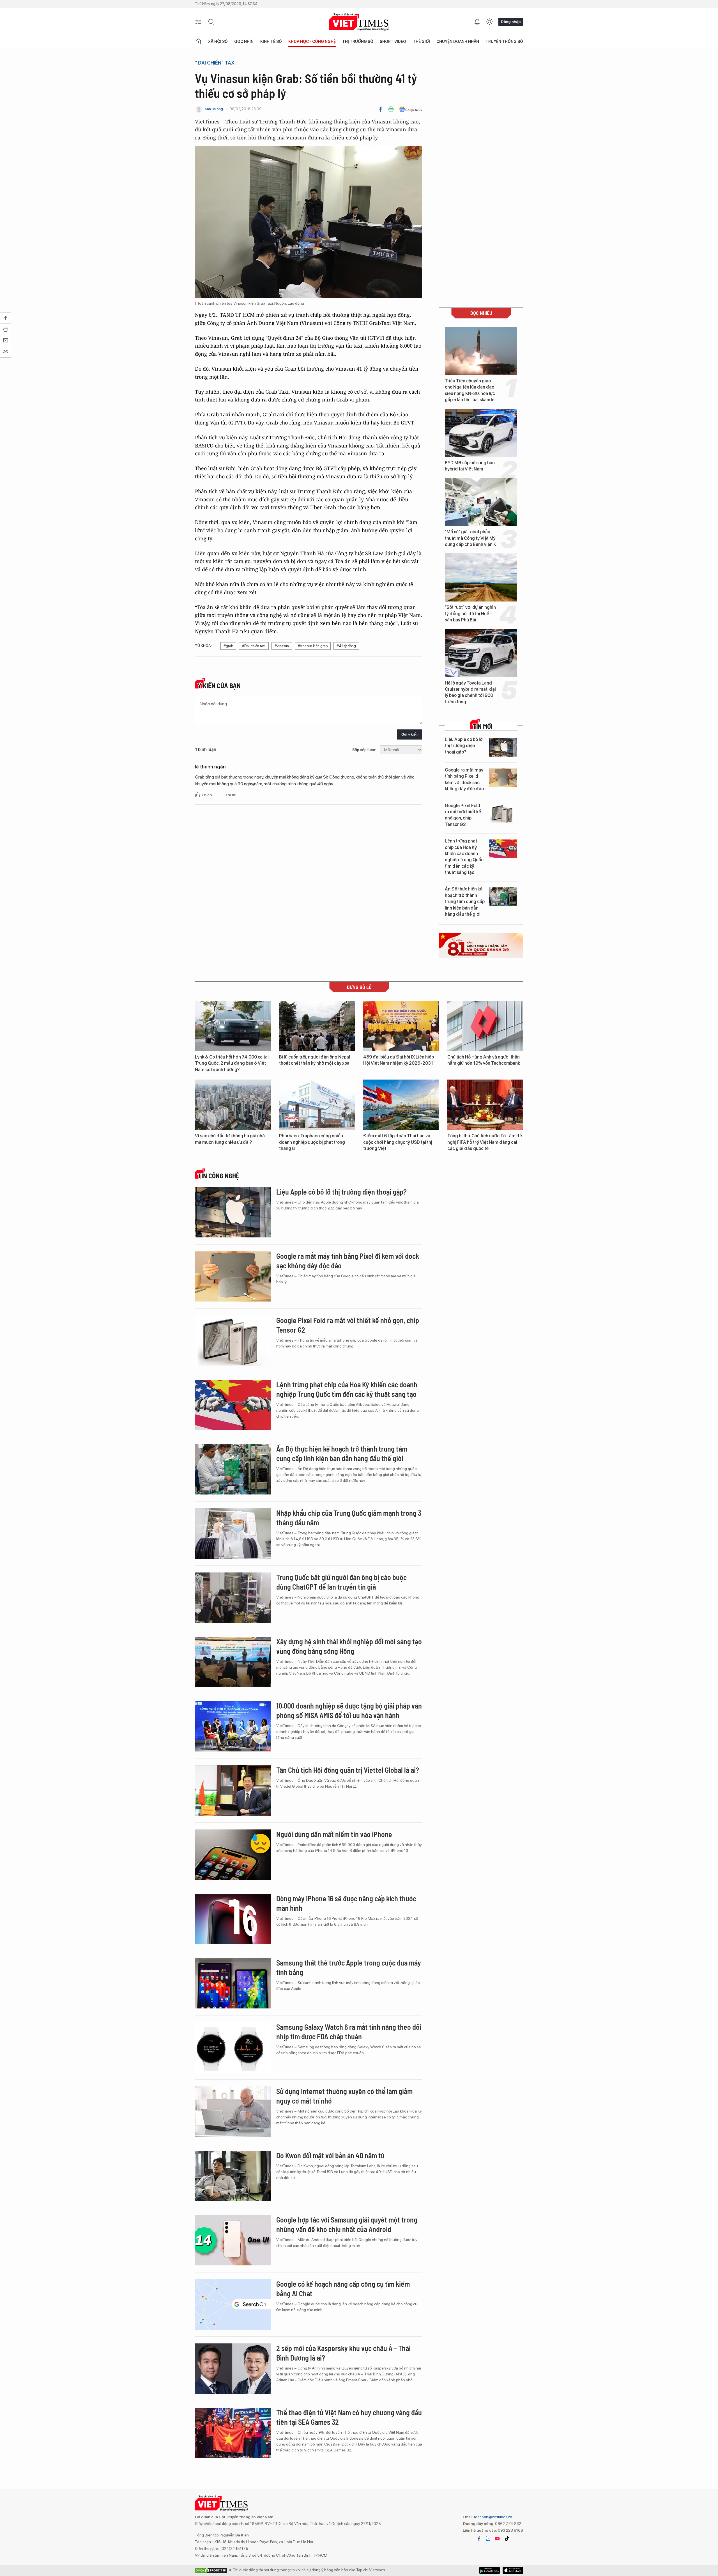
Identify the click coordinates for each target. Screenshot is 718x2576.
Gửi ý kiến (409, 734)
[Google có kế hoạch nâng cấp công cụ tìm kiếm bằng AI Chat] (233, 2304)
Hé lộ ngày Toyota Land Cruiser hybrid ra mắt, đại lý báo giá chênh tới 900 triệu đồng (470, 692)
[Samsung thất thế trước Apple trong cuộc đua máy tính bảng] (233, 1983)
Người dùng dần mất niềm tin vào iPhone (334, 1834)
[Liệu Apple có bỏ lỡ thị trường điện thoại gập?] (503, 747)
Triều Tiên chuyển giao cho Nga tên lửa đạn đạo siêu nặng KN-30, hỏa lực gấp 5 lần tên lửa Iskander (470, 390)
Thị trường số (358, 42)
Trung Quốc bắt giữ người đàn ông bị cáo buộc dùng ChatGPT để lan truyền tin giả (341, 1582)
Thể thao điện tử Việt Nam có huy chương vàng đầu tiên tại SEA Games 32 (349, 2417)
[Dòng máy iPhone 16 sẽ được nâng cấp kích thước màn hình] (233, 1919)
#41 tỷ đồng (346, 646)
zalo (488, 2539)
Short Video (393, 42)
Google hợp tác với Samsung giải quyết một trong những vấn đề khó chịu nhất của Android (347, 2224)
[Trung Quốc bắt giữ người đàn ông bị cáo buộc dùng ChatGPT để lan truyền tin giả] (233, 1598)
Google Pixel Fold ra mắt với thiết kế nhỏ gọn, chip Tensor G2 (463, 815)
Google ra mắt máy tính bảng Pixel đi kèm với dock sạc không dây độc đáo (464, 779)
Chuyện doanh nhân (458, 42)
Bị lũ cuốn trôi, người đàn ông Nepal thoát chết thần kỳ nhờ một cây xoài (315, 1060)
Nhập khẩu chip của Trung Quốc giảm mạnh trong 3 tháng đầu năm (349, 1518)
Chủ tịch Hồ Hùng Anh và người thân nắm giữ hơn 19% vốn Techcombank (484, 1060)
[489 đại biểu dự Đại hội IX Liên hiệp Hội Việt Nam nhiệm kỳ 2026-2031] (401, 1026)
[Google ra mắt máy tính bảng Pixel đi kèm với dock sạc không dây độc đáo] (503, 778)
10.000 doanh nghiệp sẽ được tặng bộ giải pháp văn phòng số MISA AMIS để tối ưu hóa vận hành (349, 1710)
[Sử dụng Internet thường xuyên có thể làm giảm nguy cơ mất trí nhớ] (233, 2112)
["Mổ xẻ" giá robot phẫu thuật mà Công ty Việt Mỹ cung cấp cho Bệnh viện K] (481, 502)
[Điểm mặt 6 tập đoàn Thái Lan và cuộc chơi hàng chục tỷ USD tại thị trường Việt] (401, 1105)
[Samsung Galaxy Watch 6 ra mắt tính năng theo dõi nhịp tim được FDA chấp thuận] (233, 2047)
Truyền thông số (504, 42)
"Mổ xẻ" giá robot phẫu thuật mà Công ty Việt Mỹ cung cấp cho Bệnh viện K (470, 538)
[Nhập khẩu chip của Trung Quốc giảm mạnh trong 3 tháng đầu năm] (233, 1533)
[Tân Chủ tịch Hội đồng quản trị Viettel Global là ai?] (233, 1790)
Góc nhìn (244, 42)
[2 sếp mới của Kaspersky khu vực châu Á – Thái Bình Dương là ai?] (233, 2369)
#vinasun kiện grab (313, 646)
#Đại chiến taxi (254, 646)
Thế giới (421, 42)
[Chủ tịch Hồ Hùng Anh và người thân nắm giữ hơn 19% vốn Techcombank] (485, 1026)
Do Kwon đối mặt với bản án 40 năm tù (330, 2155)
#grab (228, 646)
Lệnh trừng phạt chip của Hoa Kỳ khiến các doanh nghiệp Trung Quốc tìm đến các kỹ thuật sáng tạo (464, 857)
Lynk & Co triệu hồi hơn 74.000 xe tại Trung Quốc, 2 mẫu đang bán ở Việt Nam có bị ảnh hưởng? (232, 1063)
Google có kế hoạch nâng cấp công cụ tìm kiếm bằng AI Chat (343, 2289)
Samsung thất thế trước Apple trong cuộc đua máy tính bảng (349, 1967)
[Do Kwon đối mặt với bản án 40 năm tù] (233, 2176)
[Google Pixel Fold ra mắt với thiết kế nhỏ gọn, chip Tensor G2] (503, 813)
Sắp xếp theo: (364, 750)
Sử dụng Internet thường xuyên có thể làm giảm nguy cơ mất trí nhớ (344, 2096)
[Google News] (410, 109)
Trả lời (231, 795)
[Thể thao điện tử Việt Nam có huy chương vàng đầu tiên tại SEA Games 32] (233, 2433)
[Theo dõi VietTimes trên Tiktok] (507, 2539)
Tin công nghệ (218, 1176)
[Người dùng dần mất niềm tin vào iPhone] (233, 1855)
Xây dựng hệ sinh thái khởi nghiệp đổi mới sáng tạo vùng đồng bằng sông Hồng (349, 1646)
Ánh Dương (214, 109)
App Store (490, 2570)
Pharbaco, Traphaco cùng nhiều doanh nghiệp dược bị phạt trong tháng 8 (312, 1142)
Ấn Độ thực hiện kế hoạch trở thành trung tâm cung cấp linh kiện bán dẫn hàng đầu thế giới (465, 902)
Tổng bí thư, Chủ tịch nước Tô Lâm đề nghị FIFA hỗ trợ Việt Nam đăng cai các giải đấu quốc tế (485, 1142)
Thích (207, 795)
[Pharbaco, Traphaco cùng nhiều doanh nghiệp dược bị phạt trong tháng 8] (317, 1105)
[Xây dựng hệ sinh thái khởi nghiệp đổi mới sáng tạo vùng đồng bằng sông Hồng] (233, 1662)
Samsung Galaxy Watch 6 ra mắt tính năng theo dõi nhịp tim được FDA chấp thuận (349, 2032)
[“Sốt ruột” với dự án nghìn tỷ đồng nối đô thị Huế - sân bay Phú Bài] (481, 577)
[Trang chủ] (198, 42)
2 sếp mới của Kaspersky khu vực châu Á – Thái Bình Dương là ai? (343, 2353)
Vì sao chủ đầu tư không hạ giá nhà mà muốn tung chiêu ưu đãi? (230, 1139)
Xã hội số (218, 42)
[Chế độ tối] (489, 22)
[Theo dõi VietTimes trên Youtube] (497, 2539)
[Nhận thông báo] (477, 22)
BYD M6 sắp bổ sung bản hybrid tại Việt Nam (470, 466)
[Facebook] (381, 109)
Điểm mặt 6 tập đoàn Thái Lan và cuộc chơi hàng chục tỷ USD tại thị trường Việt (398, 1142)
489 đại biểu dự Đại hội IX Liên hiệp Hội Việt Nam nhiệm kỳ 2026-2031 (399, 1060)
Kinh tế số (271, 42)
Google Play (513, 2570)
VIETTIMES (359, 22)
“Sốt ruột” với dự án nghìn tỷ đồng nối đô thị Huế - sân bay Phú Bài (470, 614)
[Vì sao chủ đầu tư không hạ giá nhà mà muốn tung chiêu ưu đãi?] (233, 1105)
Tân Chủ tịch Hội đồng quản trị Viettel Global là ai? (348, 1770)
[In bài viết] (391, 109)
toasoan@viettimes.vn (493, 2517)
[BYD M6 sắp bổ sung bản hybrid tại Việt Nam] (481, 433)
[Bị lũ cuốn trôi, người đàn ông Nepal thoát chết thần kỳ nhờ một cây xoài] (317, 1026)
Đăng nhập (511, 22)
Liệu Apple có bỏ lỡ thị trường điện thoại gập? (464, 746)
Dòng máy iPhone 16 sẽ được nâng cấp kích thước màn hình (346, 1903)
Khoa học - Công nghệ (312, 42)
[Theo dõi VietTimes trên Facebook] (479, 2539)
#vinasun (282, 646)
